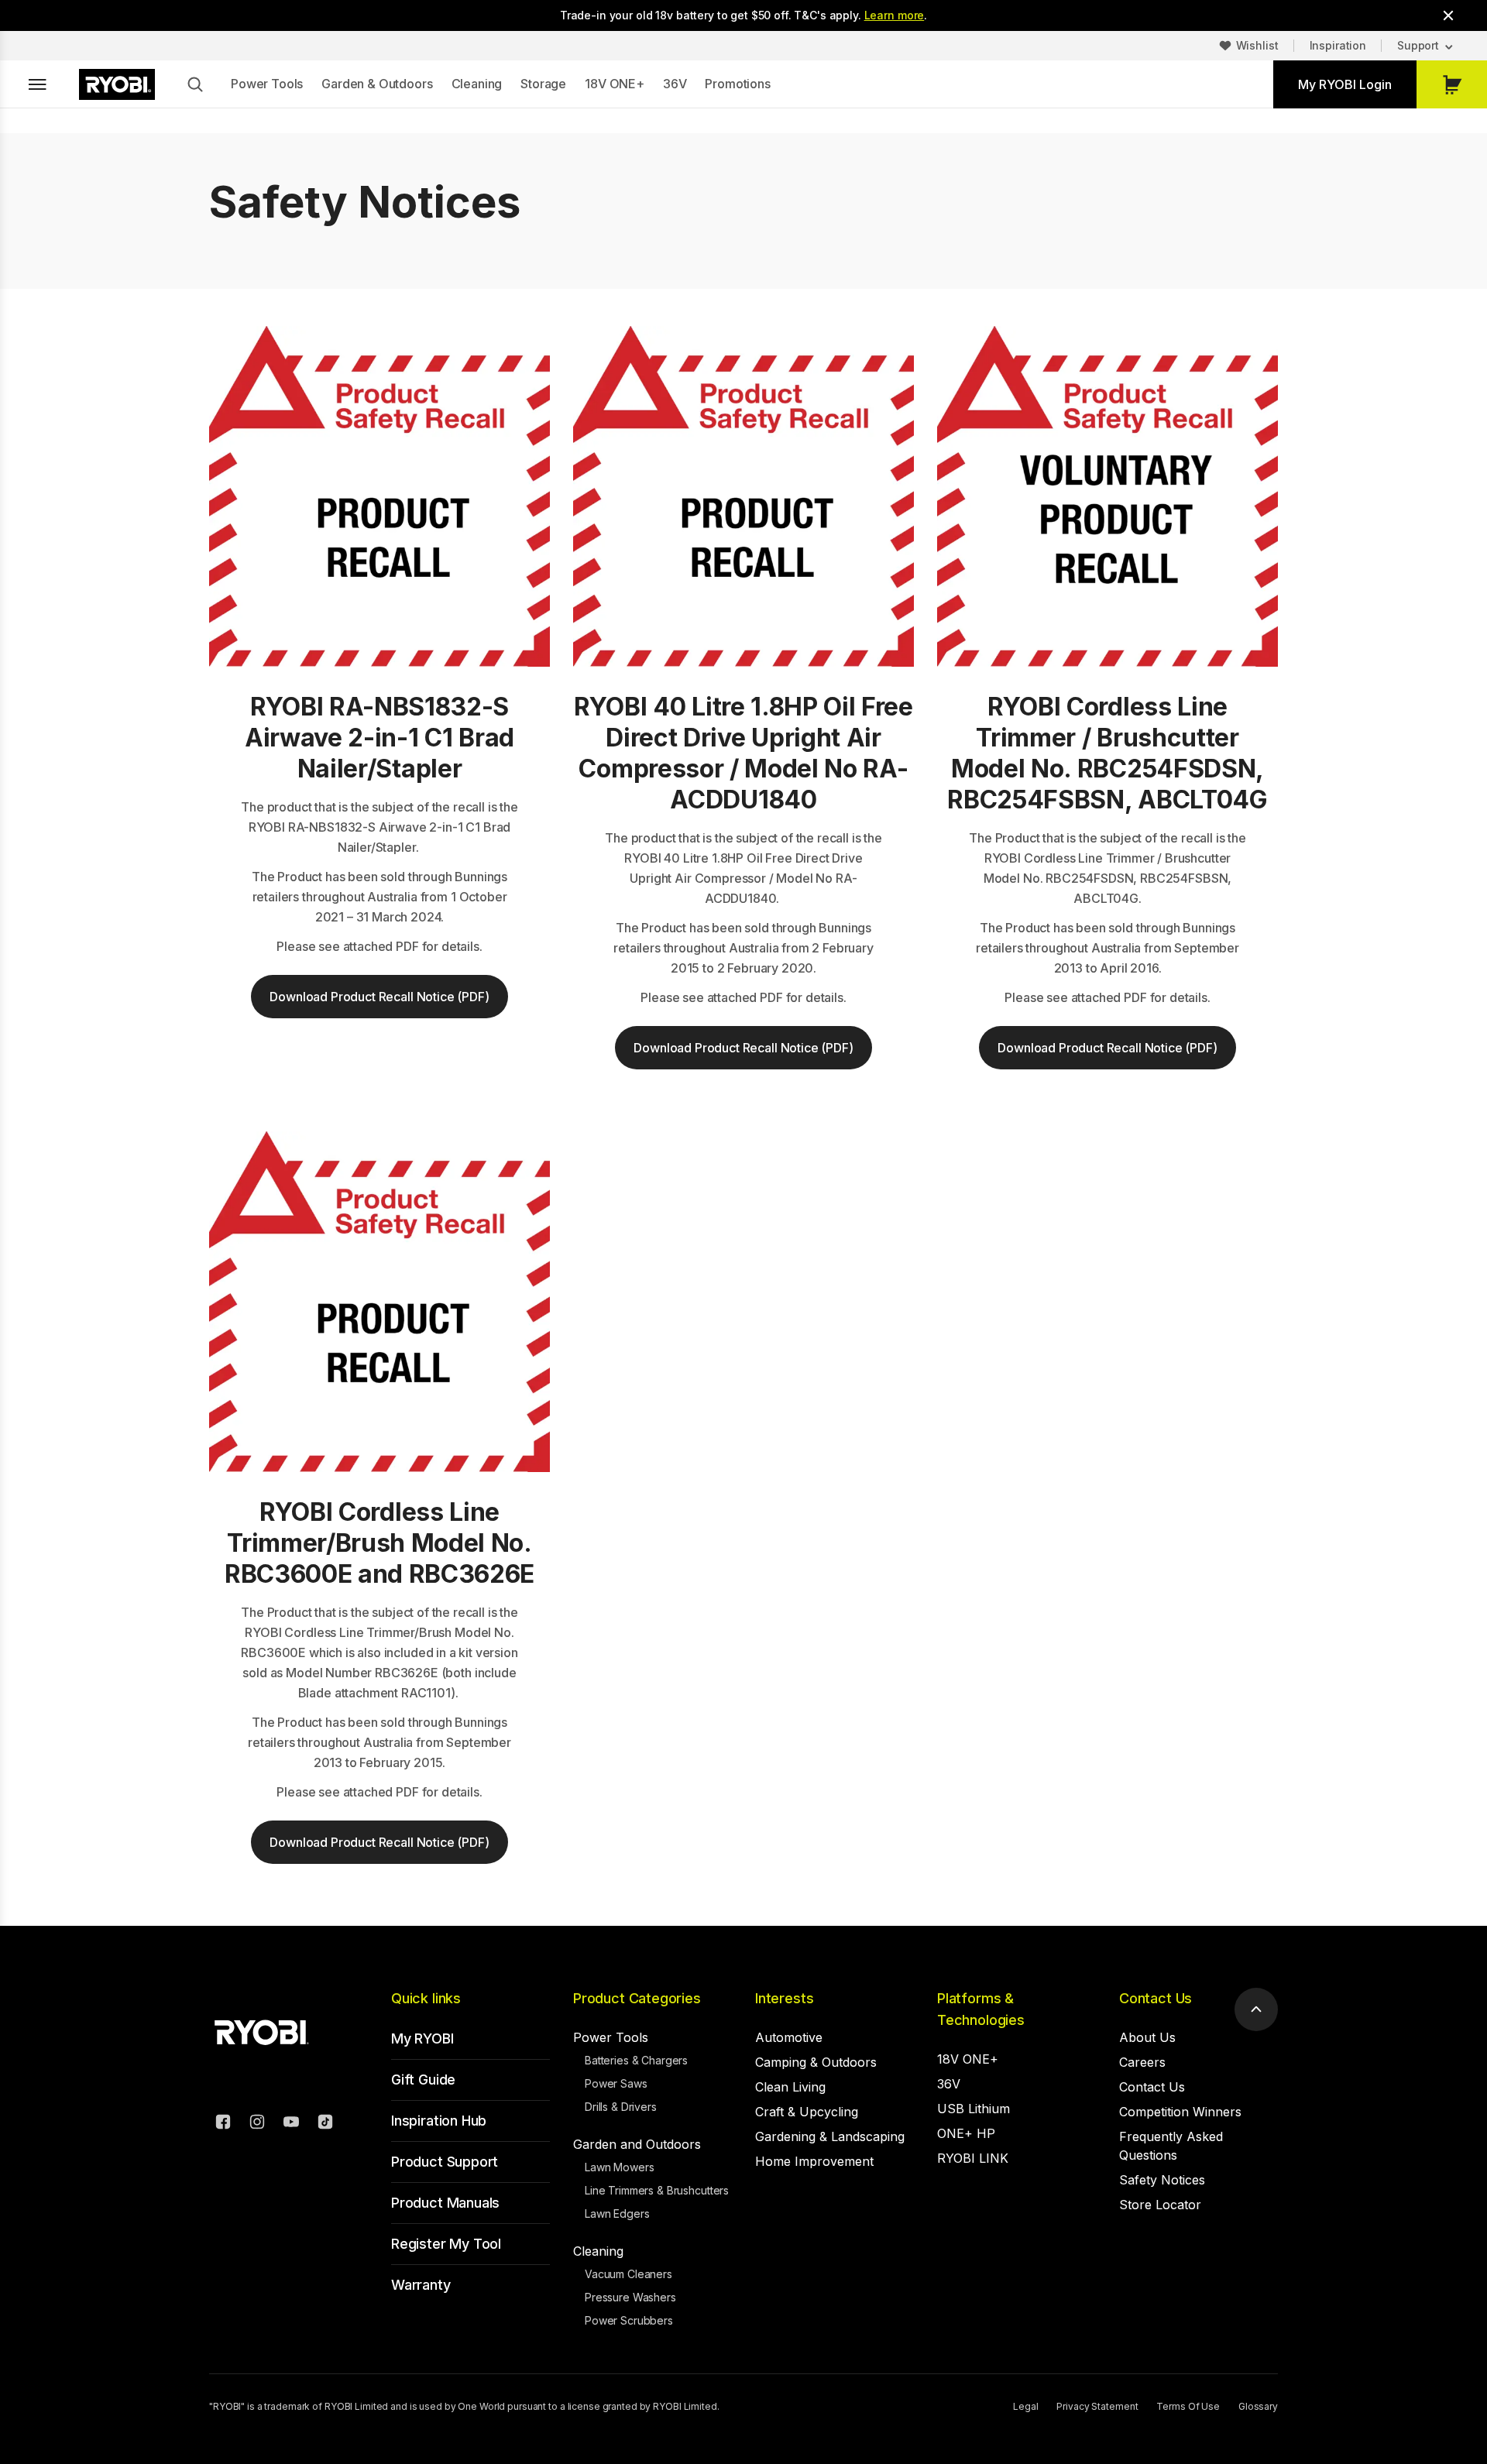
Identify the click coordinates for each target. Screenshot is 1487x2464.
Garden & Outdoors (377, 84)
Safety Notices (1162, 2180)
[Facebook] (223, 2124)
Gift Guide (423, 2080)
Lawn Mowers (619, 2167)
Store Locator (1160, 2205)
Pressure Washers (630, 2297)
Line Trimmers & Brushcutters (657, 2190)
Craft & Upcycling (807, 2112)
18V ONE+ (615, 84)
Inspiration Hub (439, 2121)
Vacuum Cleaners (628, 2274)
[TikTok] (325, 2124)
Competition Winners (1180, 2112)
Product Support (445, 2162)
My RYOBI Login (1345, 84)
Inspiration (1338, 45)
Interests (784, 1998)
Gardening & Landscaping (830, 2136)
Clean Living (790, 2087)
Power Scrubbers (629, 2320)
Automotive (789, 2037)
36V (675, 84)
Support (1418, 45)
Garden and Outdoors (637, 2144)
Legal (1025, 2406)
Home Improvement (814, 2161)
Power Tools (267, 84)
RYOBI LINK (973, 2158)
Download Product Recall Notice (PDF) (379, 997)
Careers (1142, 2062)
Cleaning (477, 84)
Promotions (737, 84)
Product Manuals (445, 2203)
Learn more (895, 15)
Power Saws (616, 2083)
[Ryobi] (117, 84)
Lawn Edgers (617, 2213)
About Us (1147, 2037)
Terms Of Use (1188, 2406)
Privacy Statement (1097, 2406)
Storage (543, 84)
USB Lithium (974, 2109)
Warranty (421, 2285)
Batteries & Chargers (636, 2060)
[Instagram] (257, 2124)
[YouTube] (291, 2124)
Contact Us (1156, 1998)
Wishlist (1257, 45)
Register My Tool (446, 2244)
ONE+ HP (966, 2133)
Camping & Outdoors (816, 2062)
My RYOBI (422, 2038)
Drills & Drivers (621, 2107)
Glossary (1258, 2406)
